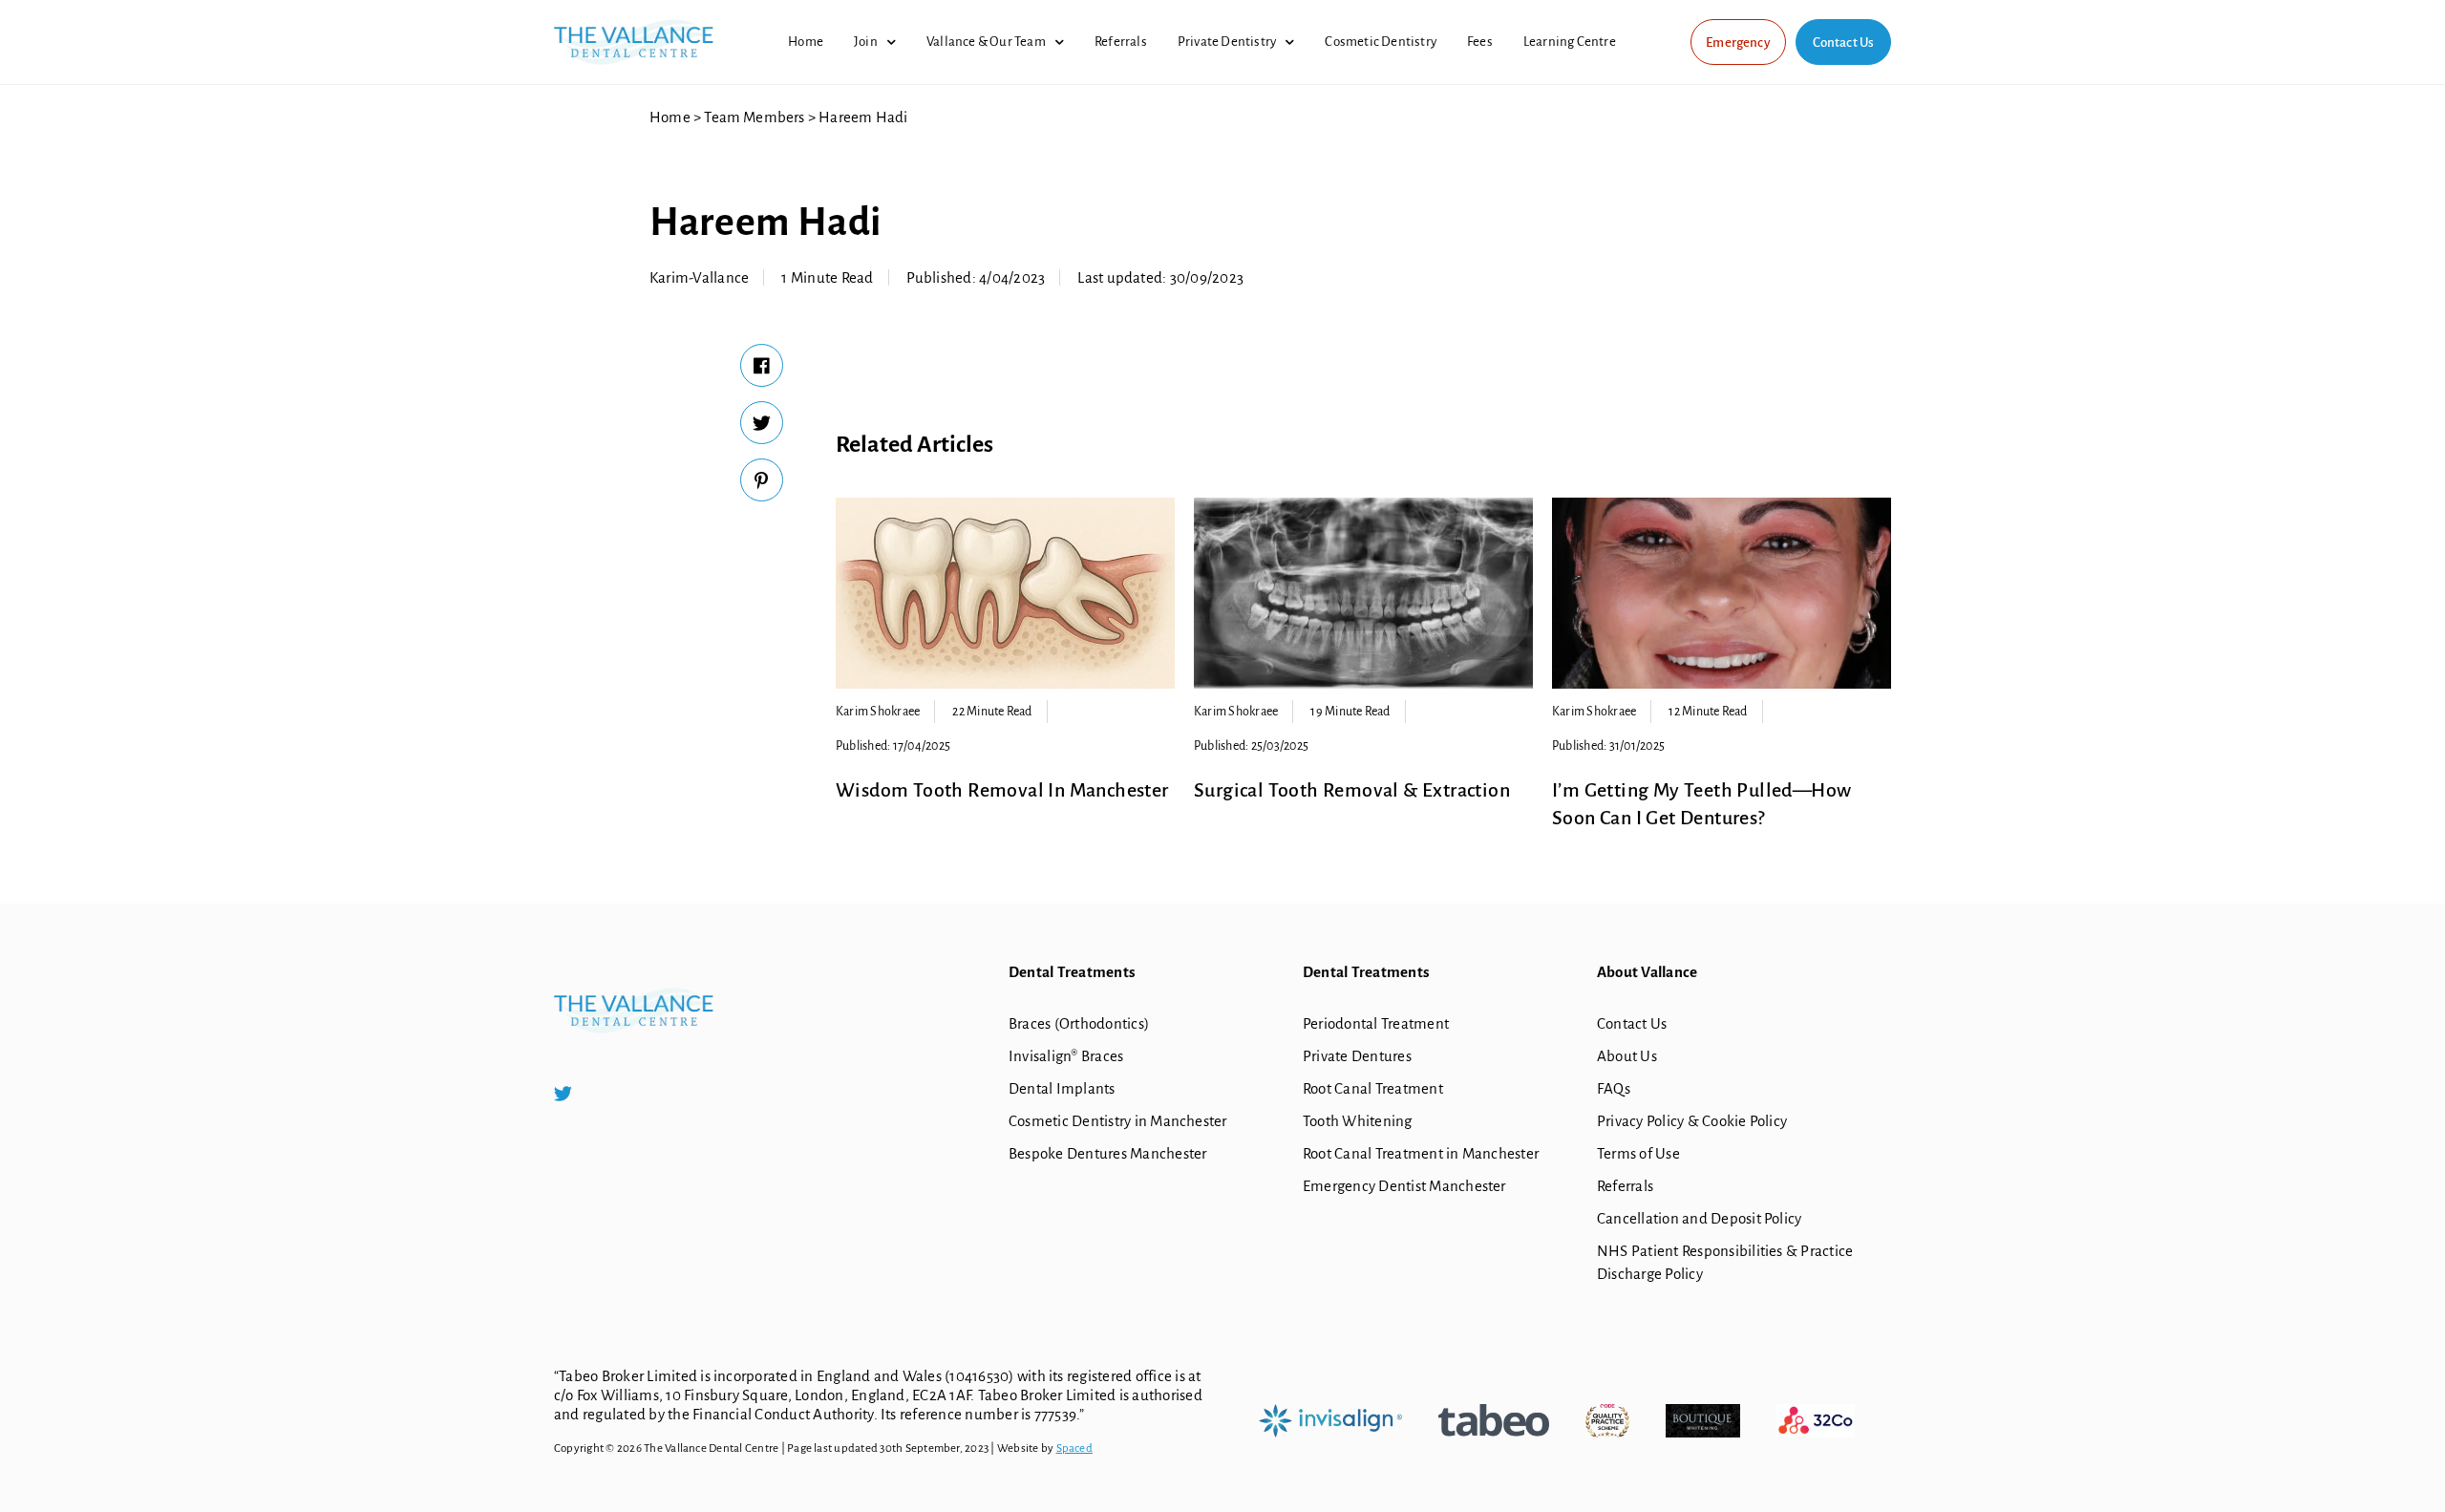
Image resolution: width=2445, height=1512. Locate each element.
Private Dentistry (1227, 42)
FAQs (1614, 1088)
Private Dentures (1357, 1056)
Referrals (1121, 42)
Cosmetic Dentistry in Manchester (1118, 1121)
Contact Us (1844, 43)
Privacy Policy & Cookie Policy (1692, 1121)
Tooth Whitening (1358, 1121)
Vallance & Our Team (986, 42)
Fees (1480, 42)
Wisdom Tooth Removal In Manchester (1002, 790)
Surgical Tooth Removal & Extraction (1352, 790)
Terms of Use (1638, 1153)
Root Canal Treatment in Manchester (1421, 1153)
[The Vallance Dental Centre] (634, 32)
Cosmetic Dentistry (1381, 42)
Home (806, 42)
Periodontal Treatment (1376, 1023)
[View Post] (1005, 593)
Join (866, 42)
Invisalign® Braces (1066, 1056)
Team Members (754, 117)
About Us (1627, 1056)
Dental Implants (1062, 1088)
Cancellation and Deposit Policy (1699, 1218)
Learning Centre (1570, 42)
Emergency (1738, 43)
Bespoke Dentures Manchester (1107, 1153)
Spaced (1074, 1448)
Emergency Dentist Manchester (1404, 1186)
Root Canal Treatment (1373, 1088)
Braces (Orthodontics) (1079, 1023)
